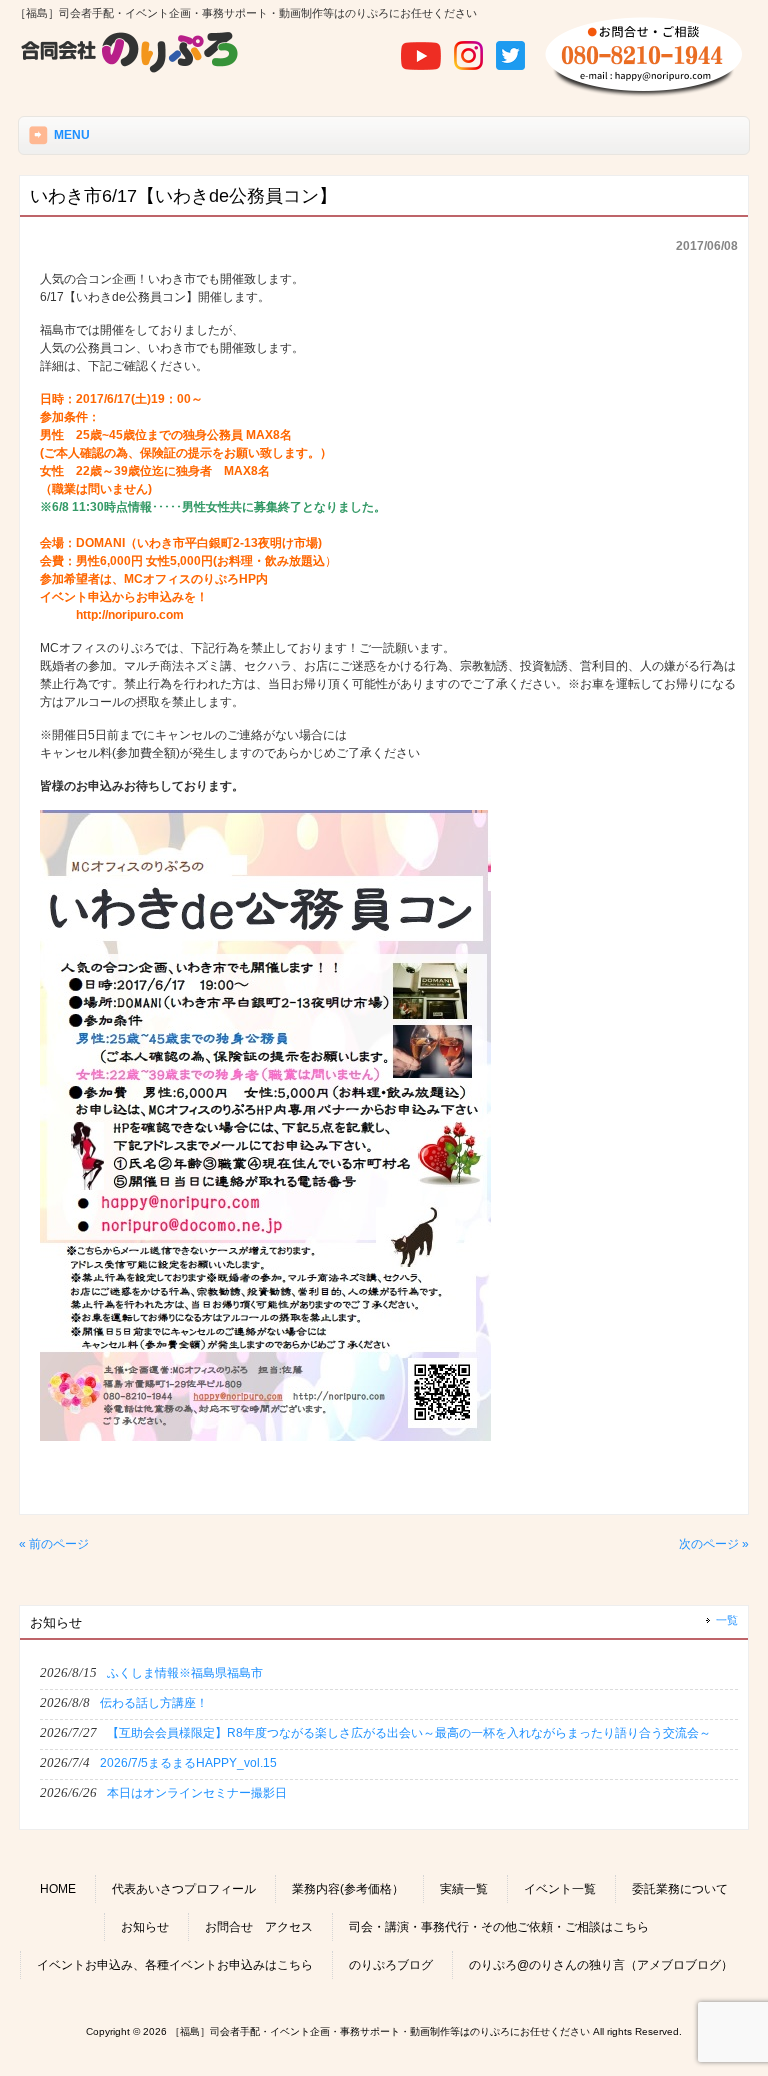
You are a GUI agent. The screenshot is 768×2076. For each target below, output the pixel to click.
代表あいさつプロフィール (184, 1889)
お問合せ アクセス (259, 1927)
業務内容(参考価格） (348, 1889)
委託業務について (680, 1889)
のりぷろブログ (391, 1965)
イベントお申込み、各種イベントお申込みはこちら (175, 1965)
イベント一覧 (560, 1889)
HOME (58, 1889)
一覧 (727, 1620)
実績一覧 (464, 1889)
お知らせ (145, 1927)
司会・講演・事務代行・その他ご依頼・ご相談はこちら (499, 1927)
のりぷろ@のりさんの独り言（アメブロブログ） (601, 1965)
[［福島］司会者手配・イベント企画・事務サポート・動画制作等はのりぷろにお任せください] (130, 69)
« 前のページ (54, 1544)
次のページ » (714, 1544)
